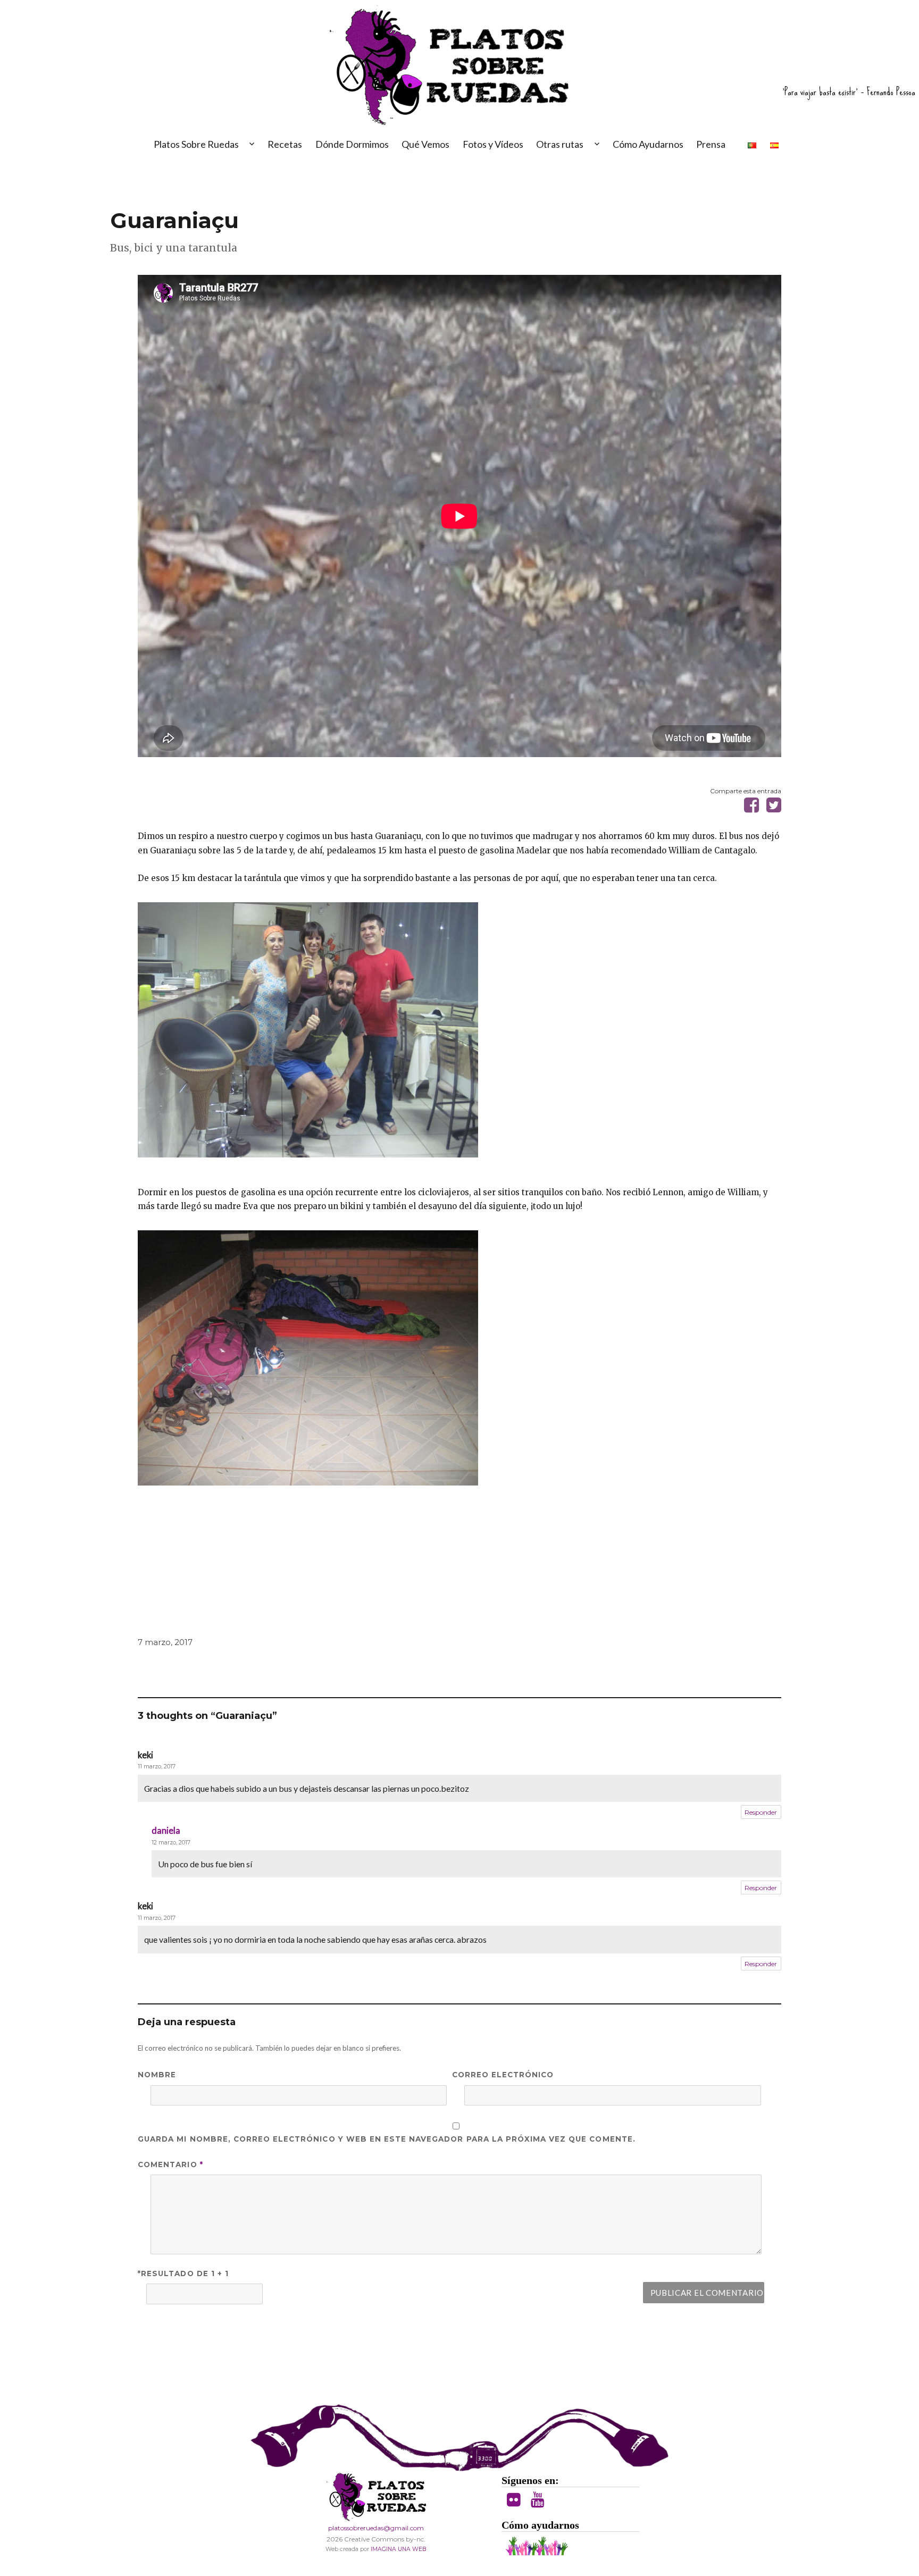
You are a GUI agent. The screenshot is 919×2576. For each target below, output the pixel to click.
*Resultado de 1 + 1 (183, 2273)
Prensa (711, 144)
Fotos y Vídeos (493, 144)
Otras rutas (560, 144)
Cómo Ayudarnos (648, 144)
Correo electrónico (503, 2075)
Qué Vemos (425, 144)
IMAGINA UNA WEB (398, 2549)
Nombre (157, 2075)
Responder (761, 1812)
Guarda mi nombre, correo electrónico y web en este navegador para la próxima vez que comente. (387, 2139)
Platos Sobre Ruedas (196, 144)
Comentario (170, 2164)
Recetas (285, 144)
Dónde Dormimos (352, 144)
